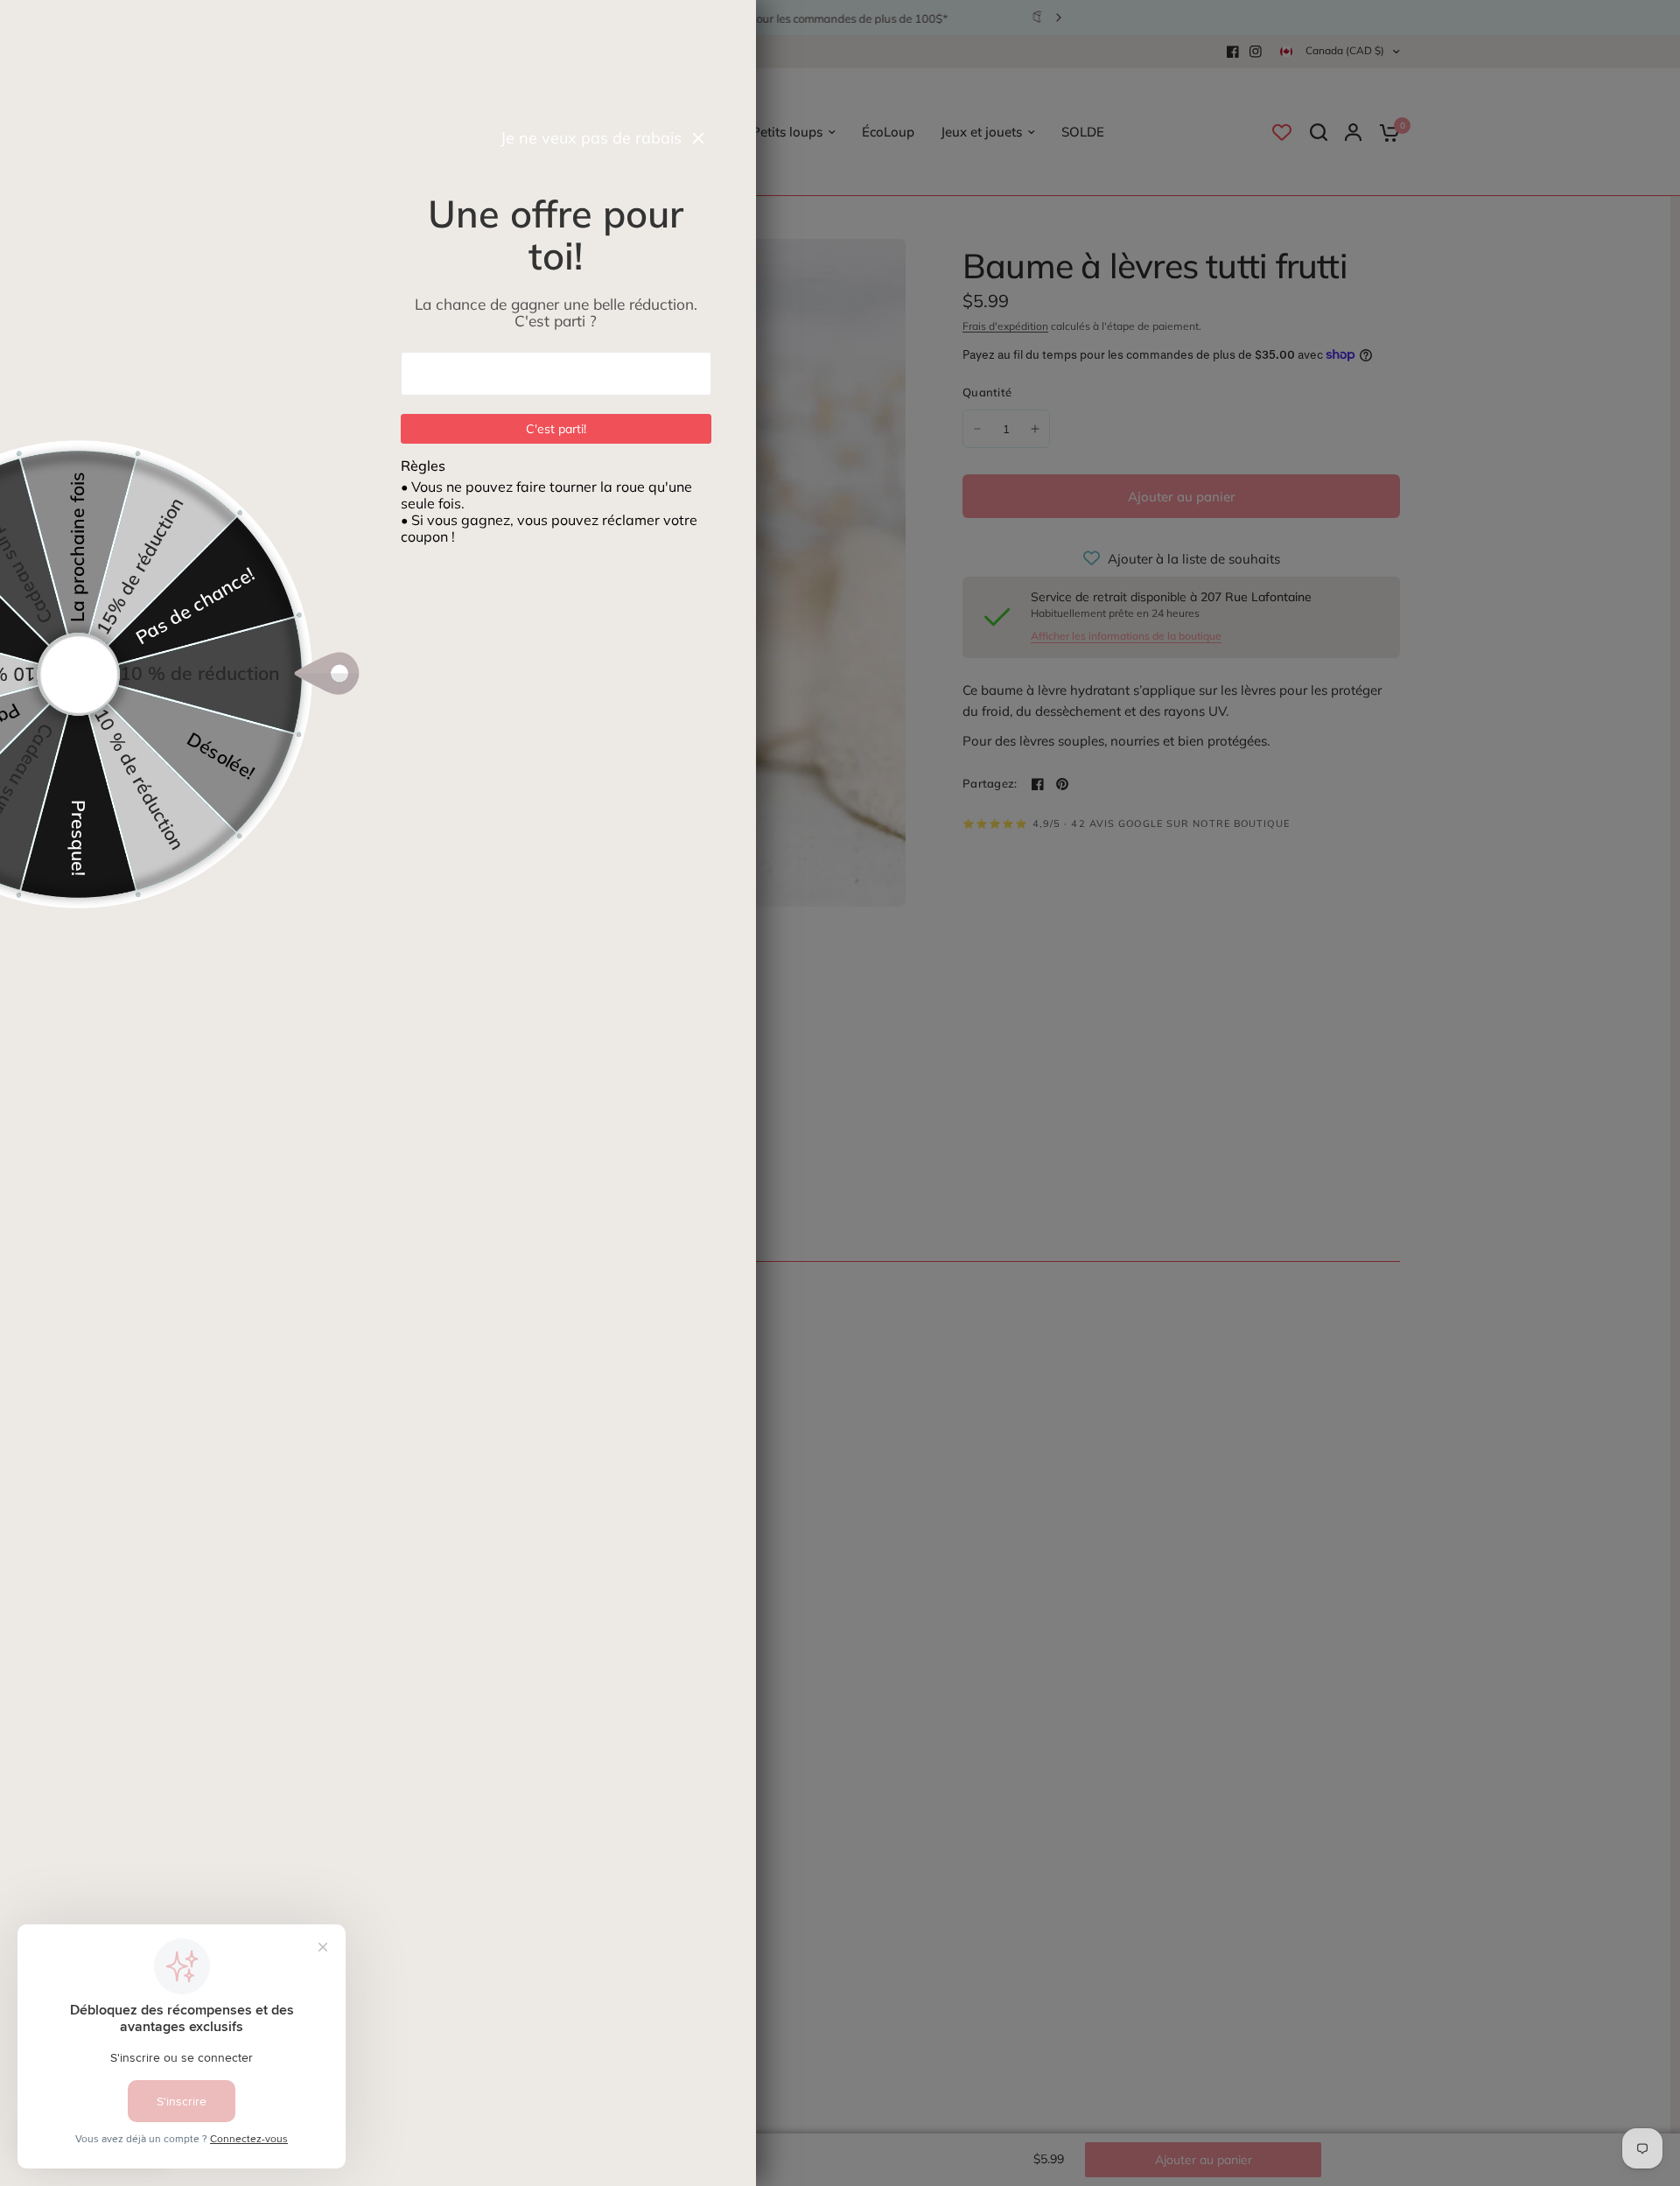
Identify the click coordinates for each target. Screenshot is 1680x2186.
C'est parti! (556, 429)
